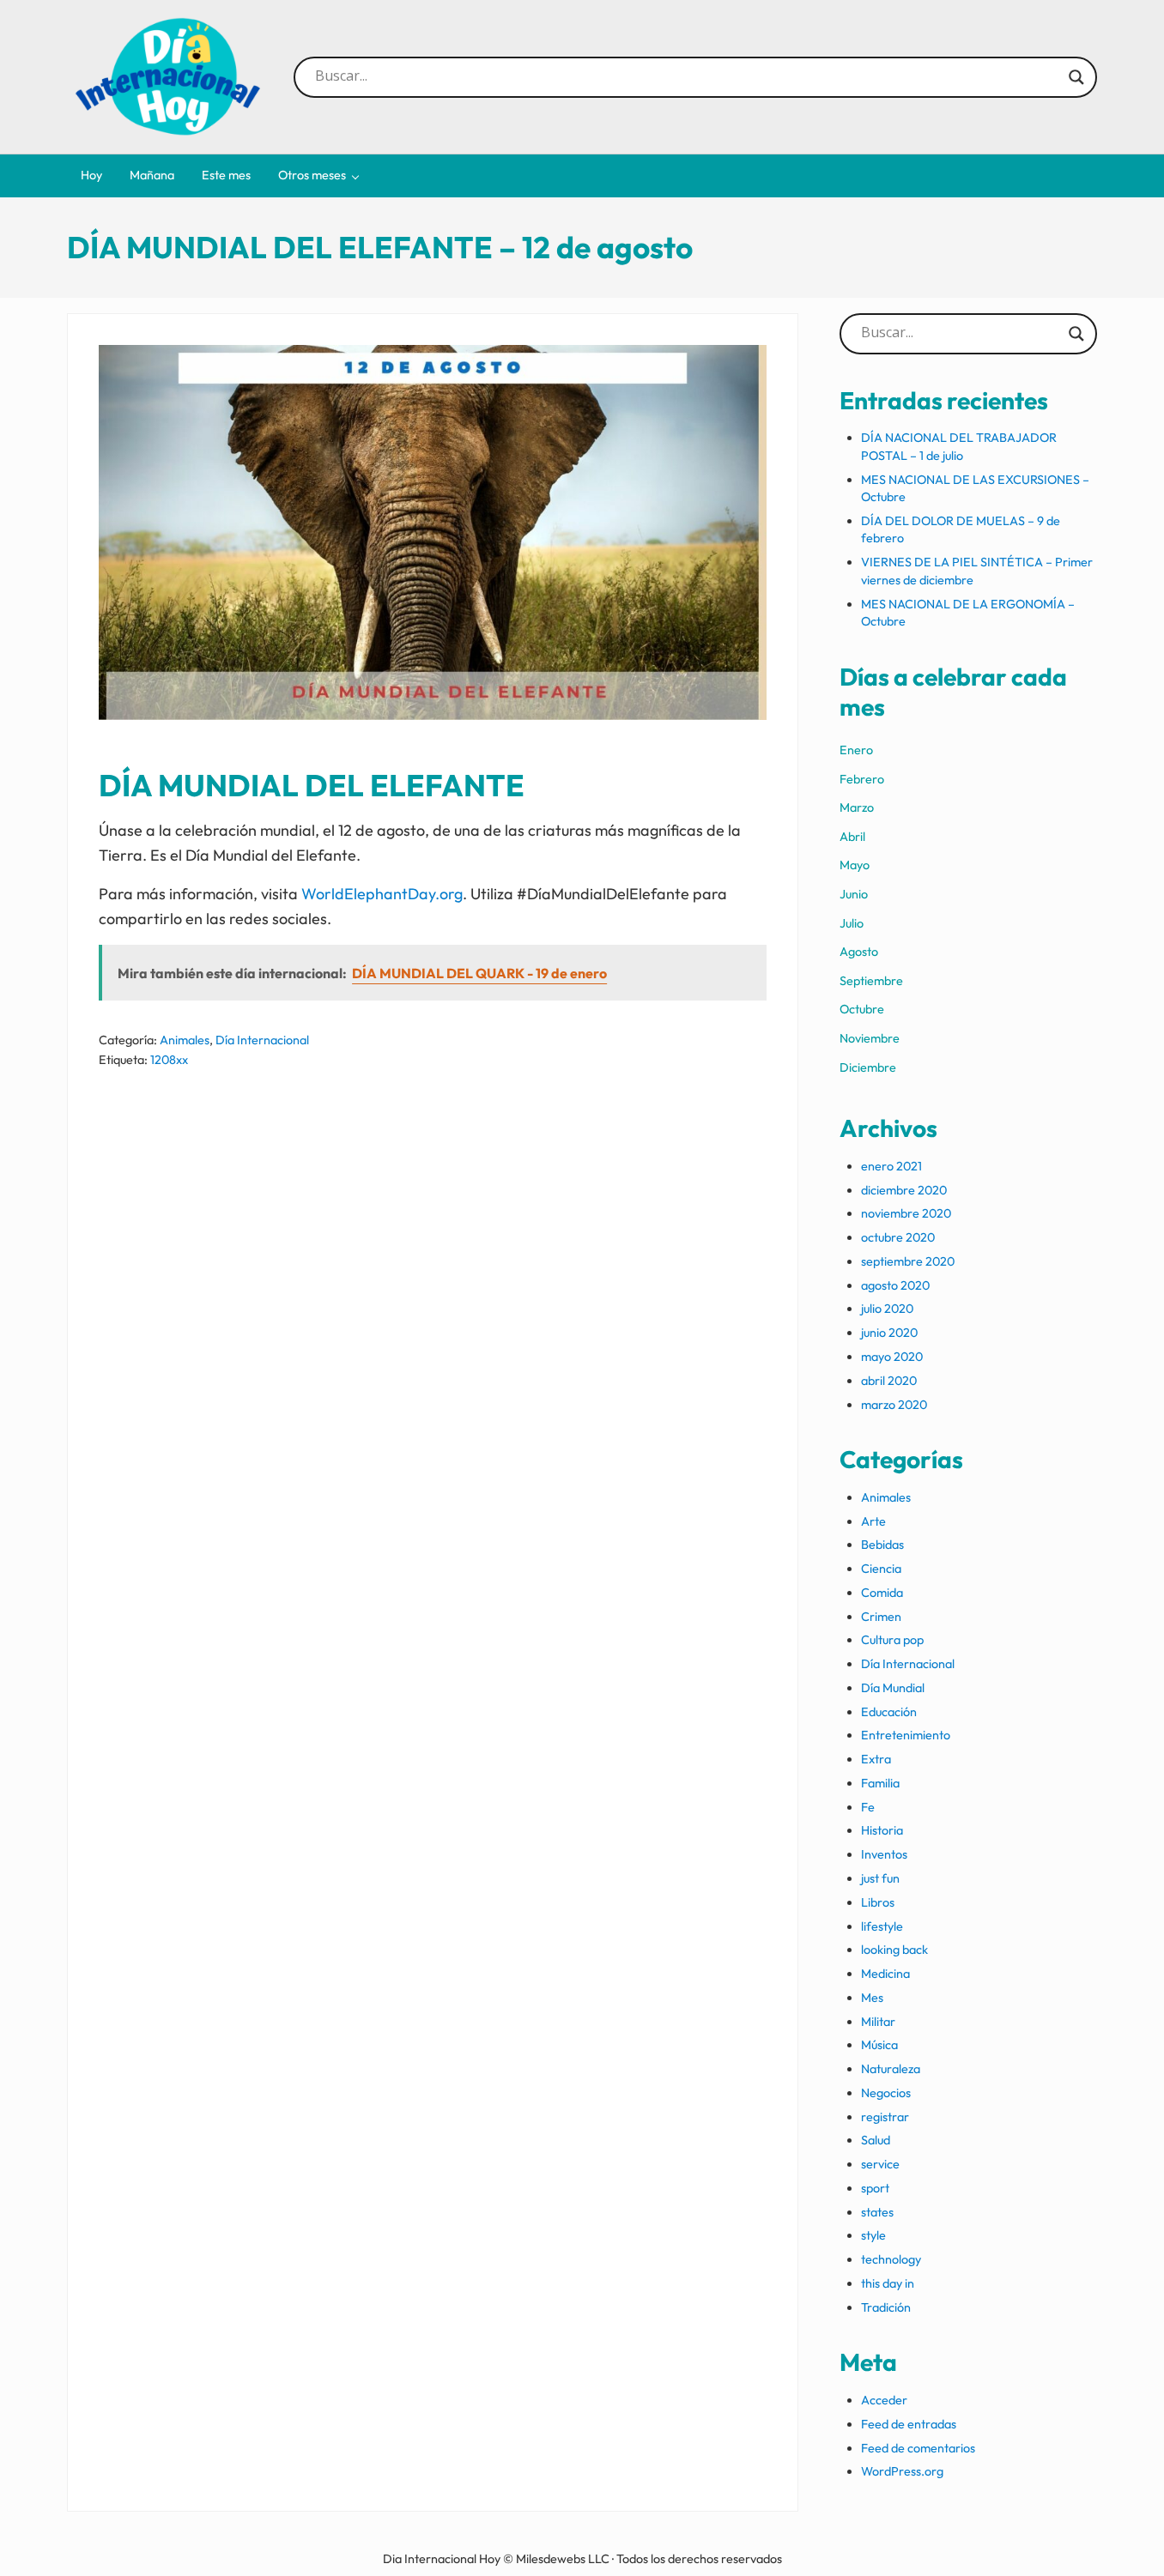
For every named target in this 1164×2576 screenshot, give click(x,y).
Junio (854, 894)
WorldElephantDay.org (382, 894)
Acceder (884, 2400)
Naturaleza (891, 2069)
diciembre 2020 (904, 1190)
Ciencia (881, 1569)
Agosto (859, 952)
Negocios (886, 2093)
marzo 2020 (894, 1405)
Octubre (862, 1009)
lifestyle (882, 1926)
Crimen (881, 1617)
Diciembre (868, 1067)
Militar (878, 2022)
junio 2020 (889, 1333)
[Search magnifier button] (1076, 77)
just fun (880, 1878)
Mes (872, 1998)
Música (879, 2045)
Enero (856, 750)
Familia (880, 1783)
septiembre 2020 (908, 1261)
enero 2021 (891, 1166)
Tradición (886, 2307)
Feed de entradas (909, 2424)
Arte (873, 1521)
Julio (852, 923)
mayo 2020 (892, 1357)
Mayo (855, 865)
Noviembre (870, 1038)
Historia (882, 1830)
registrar (885, 2117)
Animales (185, 1040)
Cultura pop (892, 1640)
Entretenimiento (906, 1735)
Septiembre (871, 981)
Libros (878, 1902)
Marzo (857, 807)
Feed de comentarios (918, 2448)
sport (875, 2188)
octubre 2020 (898, 1237)
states (877, 2212)
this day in (888, 2283)
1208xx (169, 1060)
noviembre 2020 (906, 1213)
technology (891, 2259)
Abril (852, 837)
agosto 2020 (895, 1285)
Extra (876, 1759)
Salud (876, 2140)
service (880, 2164)
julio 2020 (887, 1309)
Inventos (884, 1854)
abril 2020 (889, 1381)
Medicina (885, 1974)
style (873, 2235)
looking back (894, 1950)
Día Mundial (893, 1688)
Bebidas (882, 1545)
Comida (882, 1593)
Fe (868, 1807)
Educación (889, 1712)
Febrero (862, 779)
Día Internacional (262, 1040)
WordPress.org (902, 2471)
